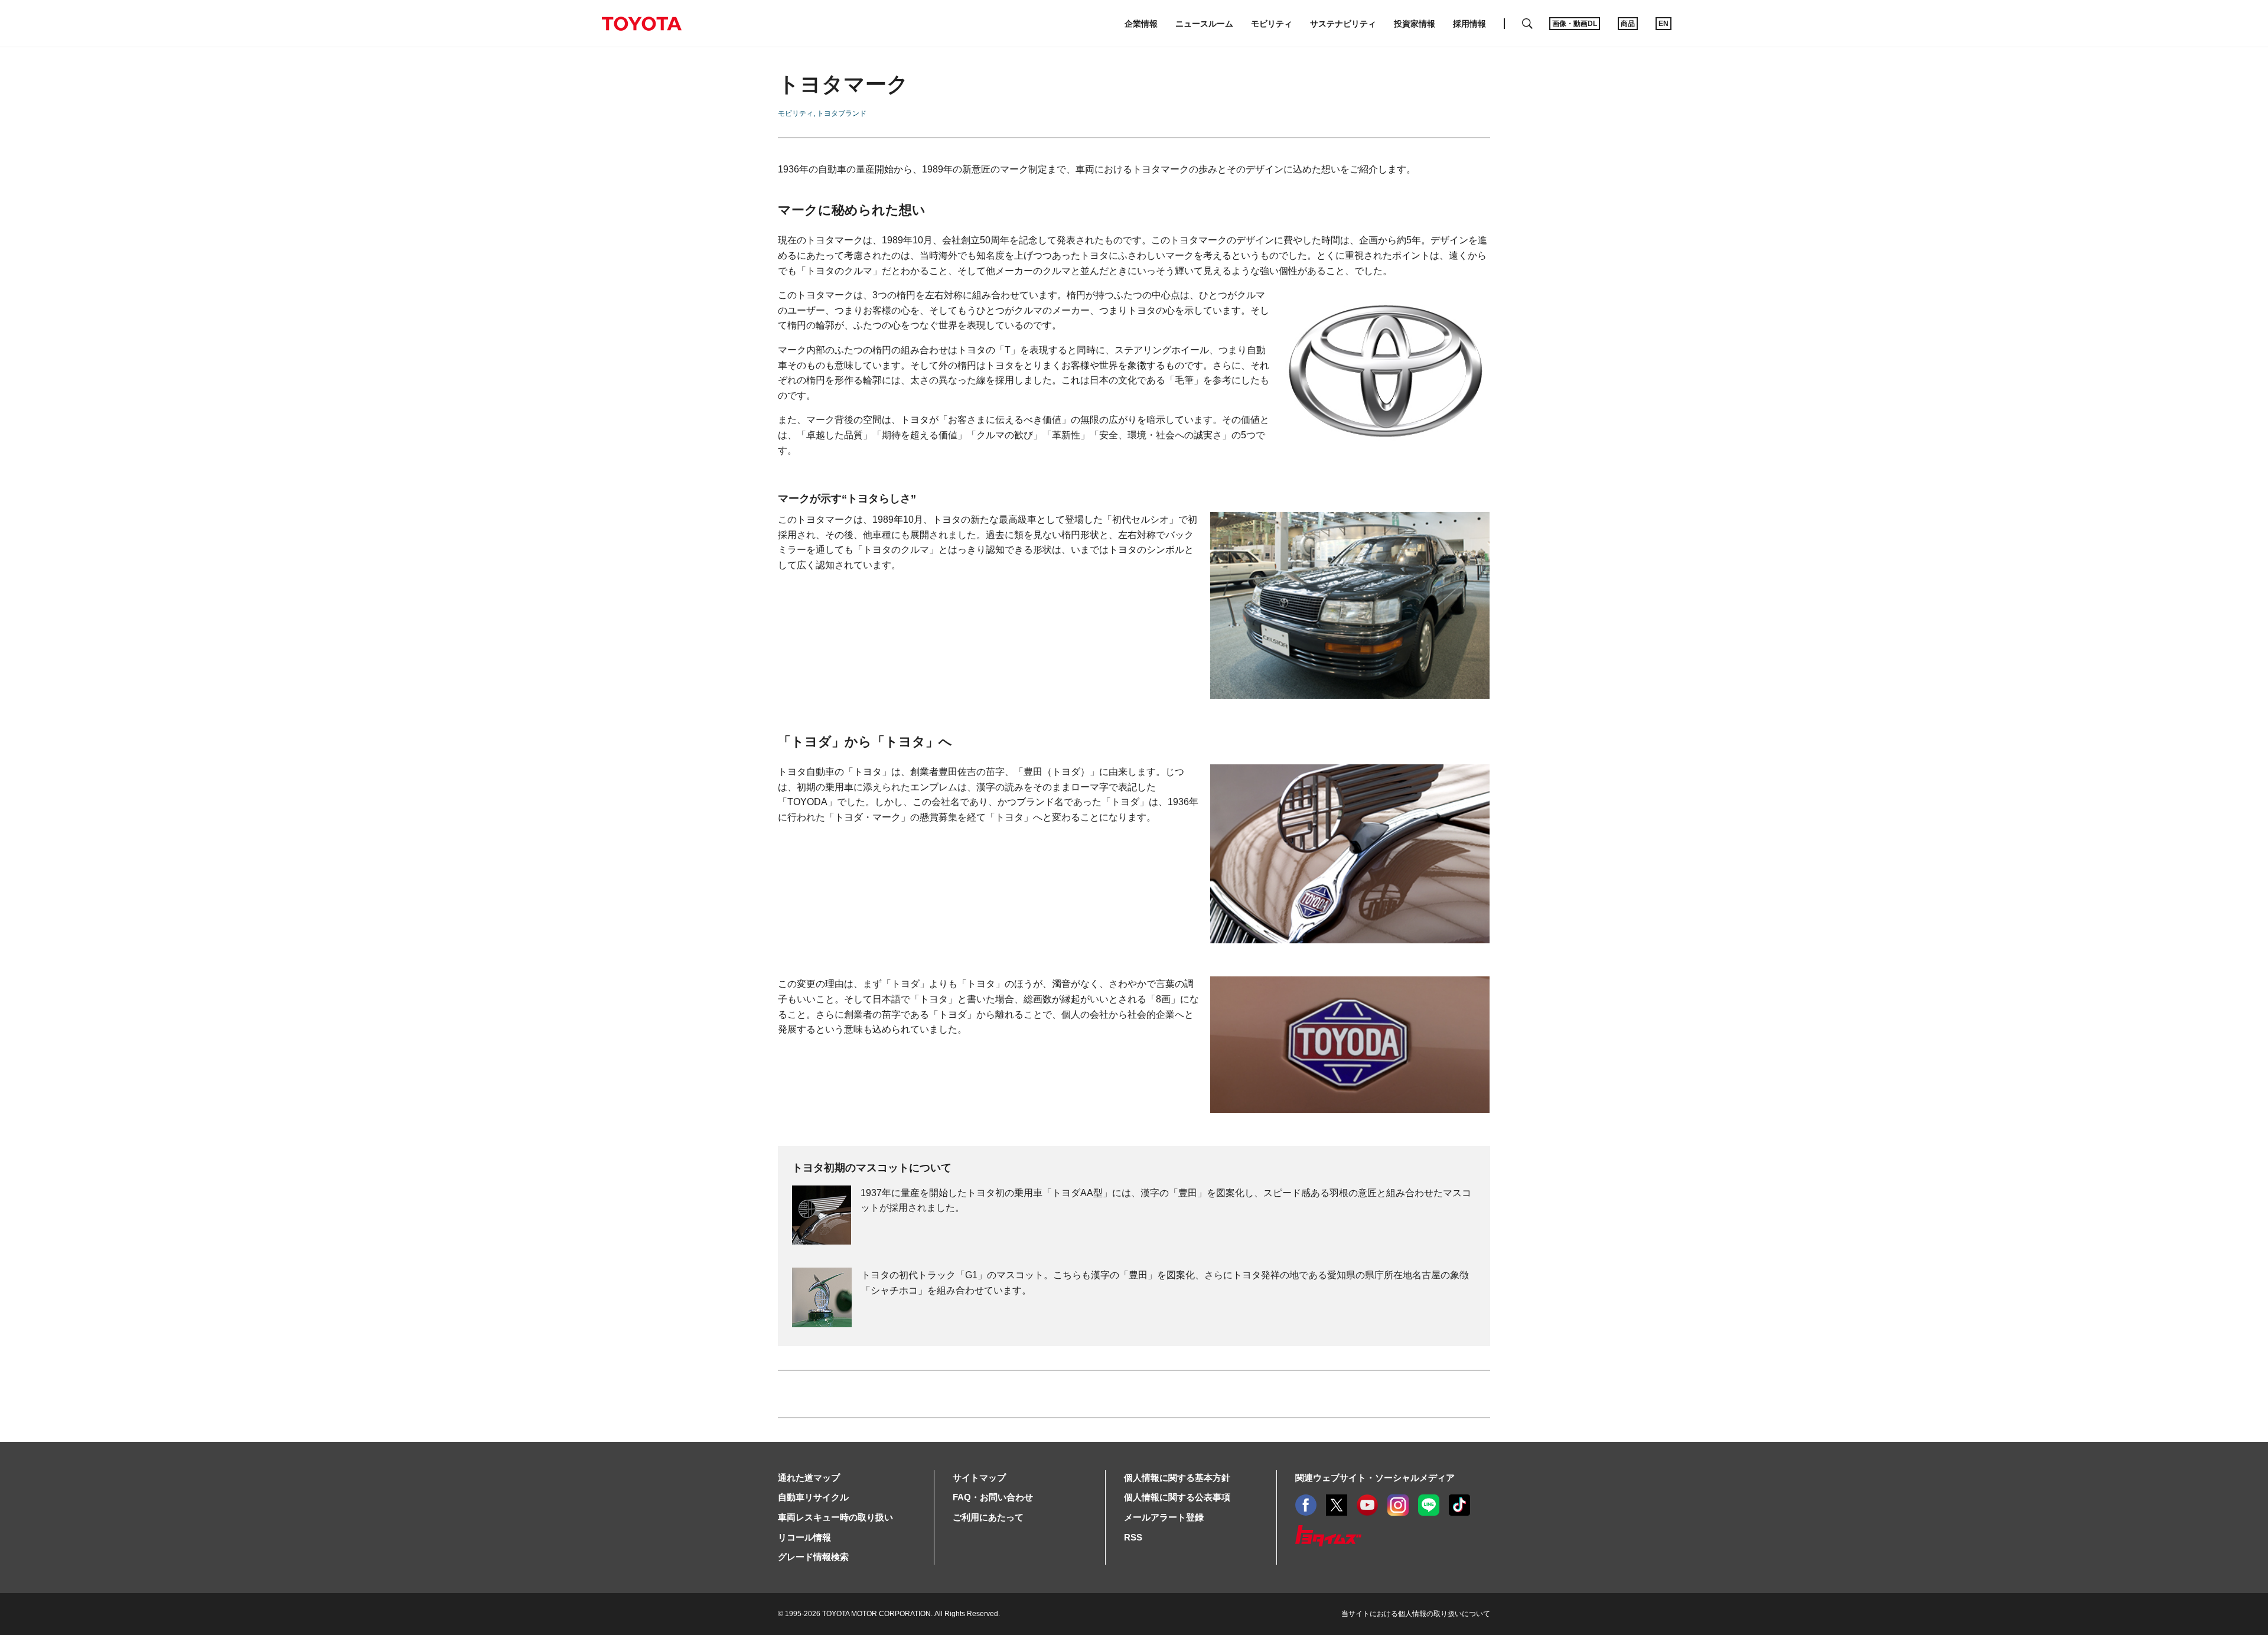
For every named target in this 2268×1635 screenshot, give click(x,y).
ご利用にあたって (988, 1517)
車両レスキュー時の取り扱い (835, 1517)
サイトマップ (979, 1478)
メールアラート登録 (1164, 1517)
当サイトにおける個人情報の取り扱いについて (1416, 1614)
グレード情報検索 (813, 1557)
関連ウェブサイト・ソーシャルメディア (1375, 1478)
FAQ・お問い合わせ (993, 1497)
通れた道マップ (809, 1478)
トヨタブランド (842, 113)
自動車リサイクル (813, 1497)
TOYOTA (641, 24)
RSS (1133, 1537)
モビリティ (796, 113)
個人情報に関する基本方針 (1177, 1478)
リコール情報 (804, 1537)
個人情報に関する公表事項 (1177, 1497)
